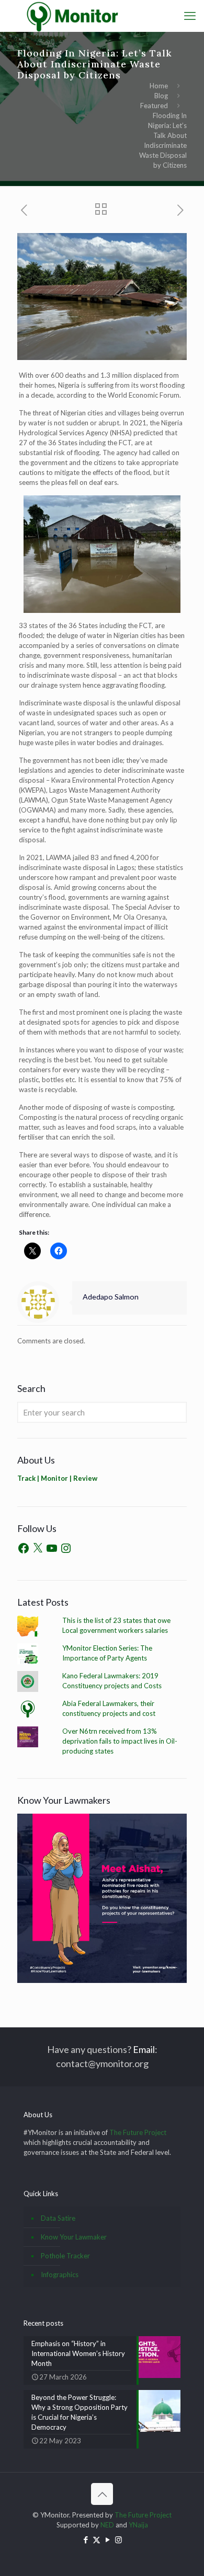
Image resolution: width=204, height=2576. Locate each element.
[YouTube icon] (107, 2539)
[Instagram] (66, 1548)
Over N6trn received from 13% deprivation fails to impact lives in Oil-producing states (120, 1741)
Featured (154, 106)
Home (159, 86)
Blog (161, 96)
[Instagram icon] (118, 2539)
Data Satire (58, 2218)
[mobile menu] (190, 16)
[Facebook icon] (86, 2539)
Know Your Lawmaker (74, 2237)
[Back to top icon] (102, 2494)
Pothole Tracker (65, 2256)
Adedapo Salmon (111, 1297)
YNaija (138, 2525)
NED (107, 2525)
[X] (38, 1548)
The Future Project (138, 2132)
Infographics (60, 2275)
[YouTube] (52, 1548)
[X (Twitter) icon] (97, 2539)
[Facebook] (24, 1548)
